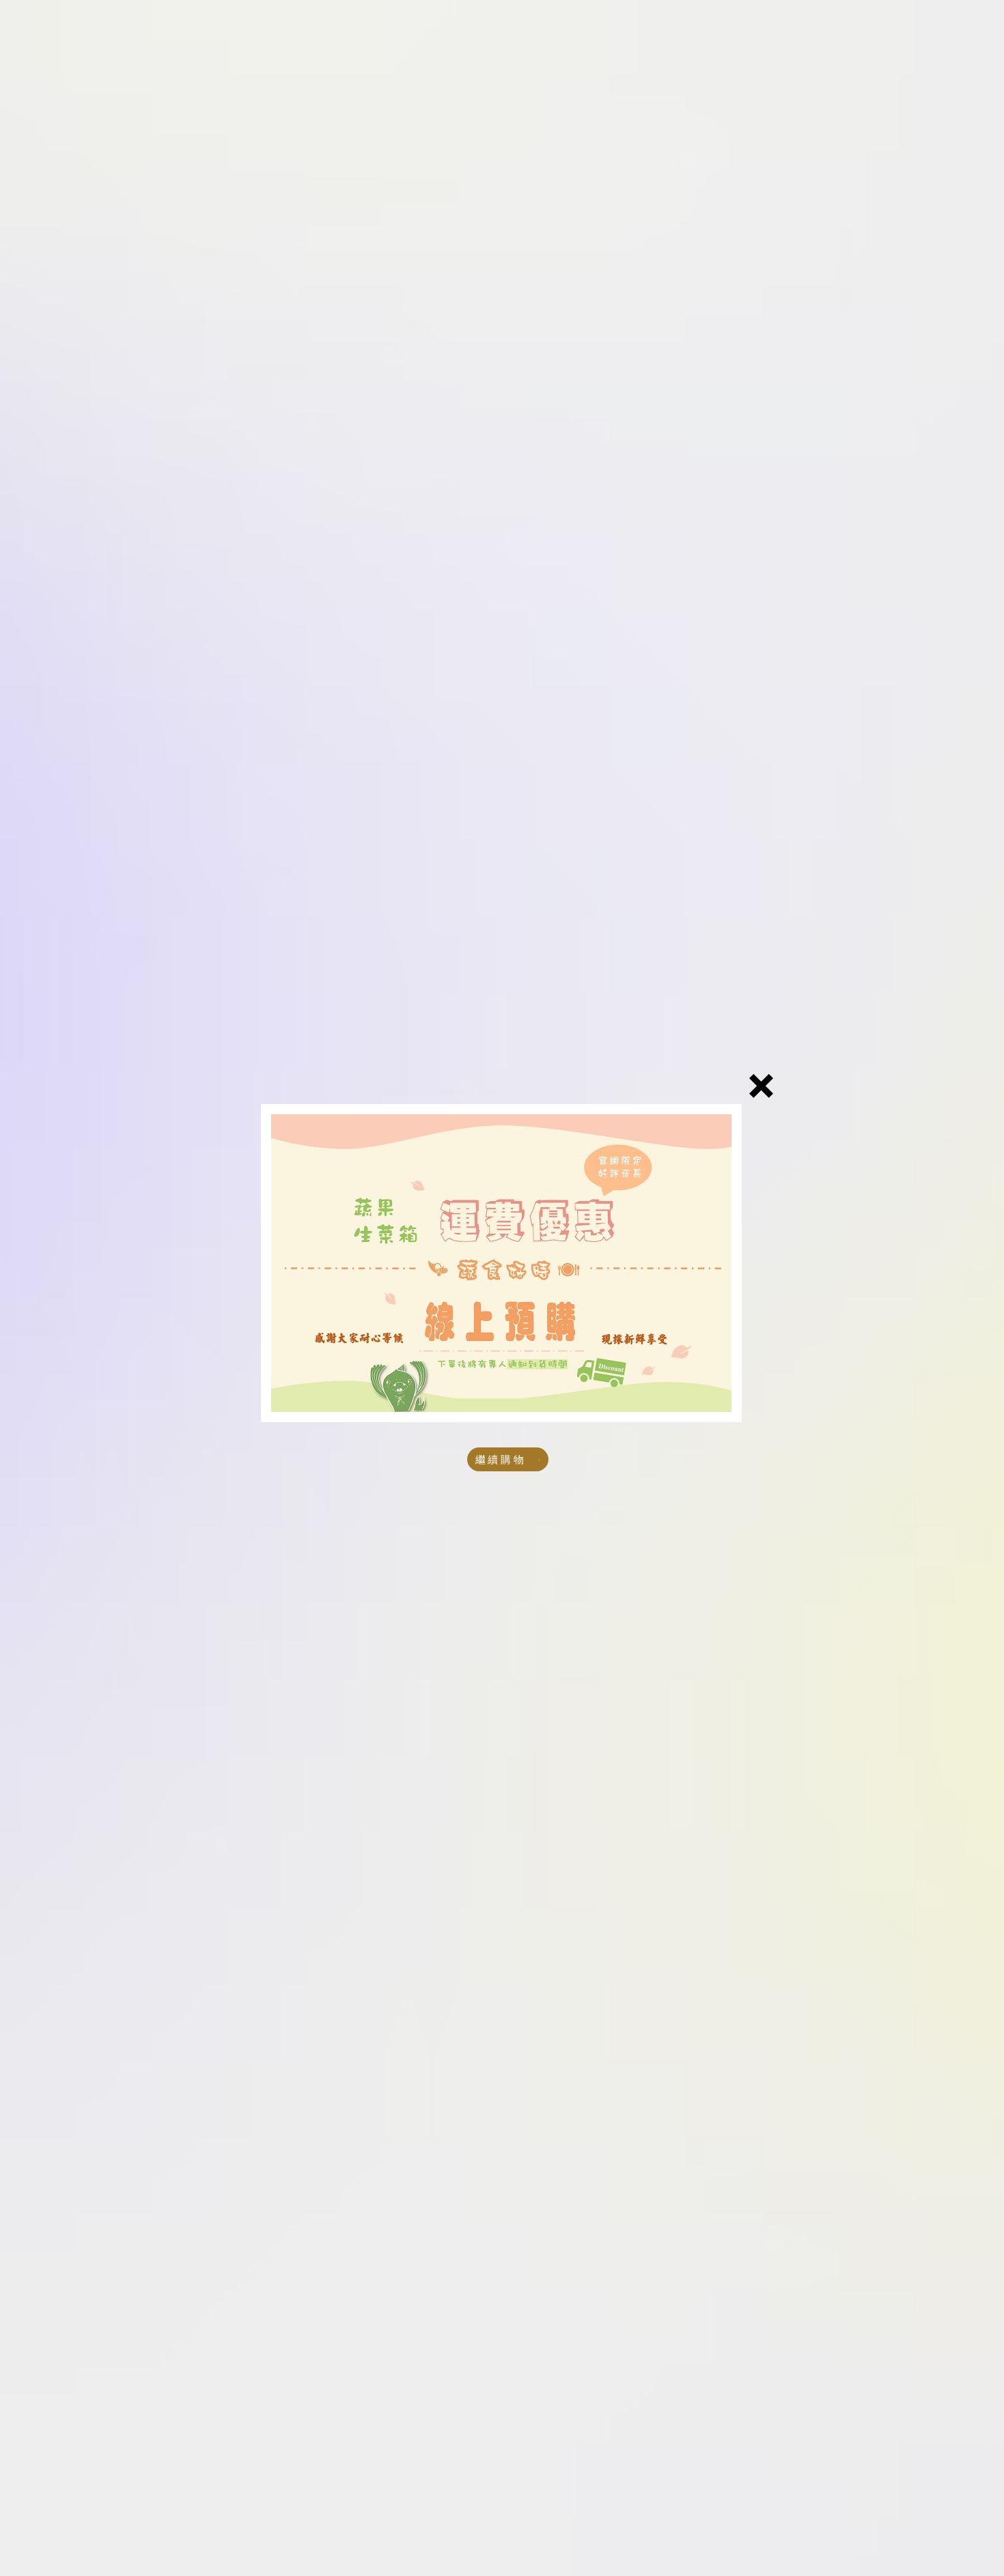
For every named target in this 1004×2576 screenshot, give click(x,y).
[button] (761, 1086)
